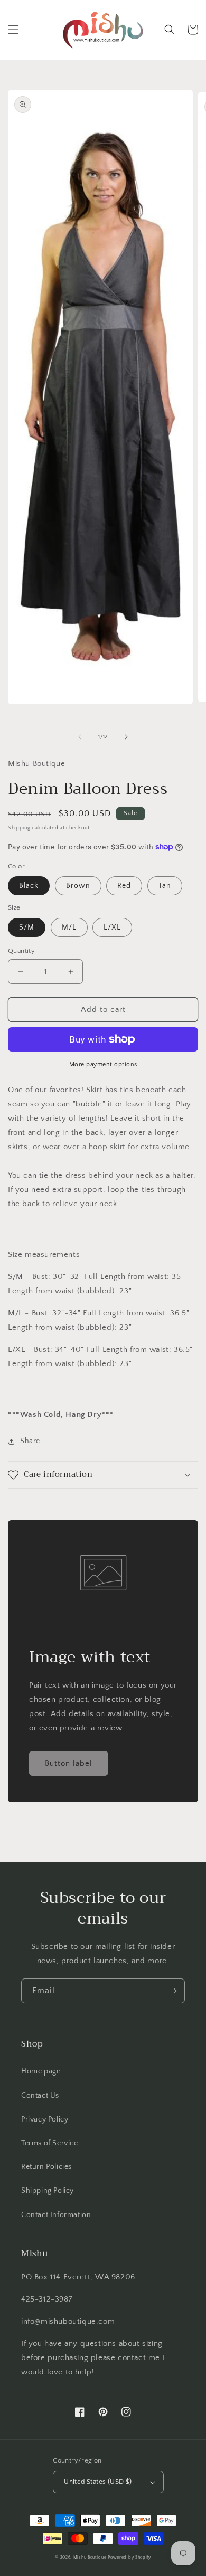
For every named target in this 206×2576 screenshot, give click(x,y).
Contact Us (40, 2096)
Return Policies (46, 2167)
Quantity (21, 951)
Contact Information (56, 2215)
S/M (27, 927)
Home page (41, 2071)
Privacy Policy (45, 2119)
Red (124, 886)
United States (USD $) (98, 2482)
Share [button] (30, 1441)
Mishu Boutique (90, 2557)
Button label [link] (69, 1763)
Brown (78, 886)
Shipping (19, 828)
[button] (13, 30)
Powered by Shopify (129, 2557)
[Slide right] (126, 737)
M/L (69, 927)
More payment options (103, 1064)
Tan (165, 886)
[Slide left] (80, 737)
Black (29, 886)
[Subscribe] (173, 1991)
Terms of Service (50, 2143)
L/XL (112, 927)
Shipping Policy (48, 2191)
